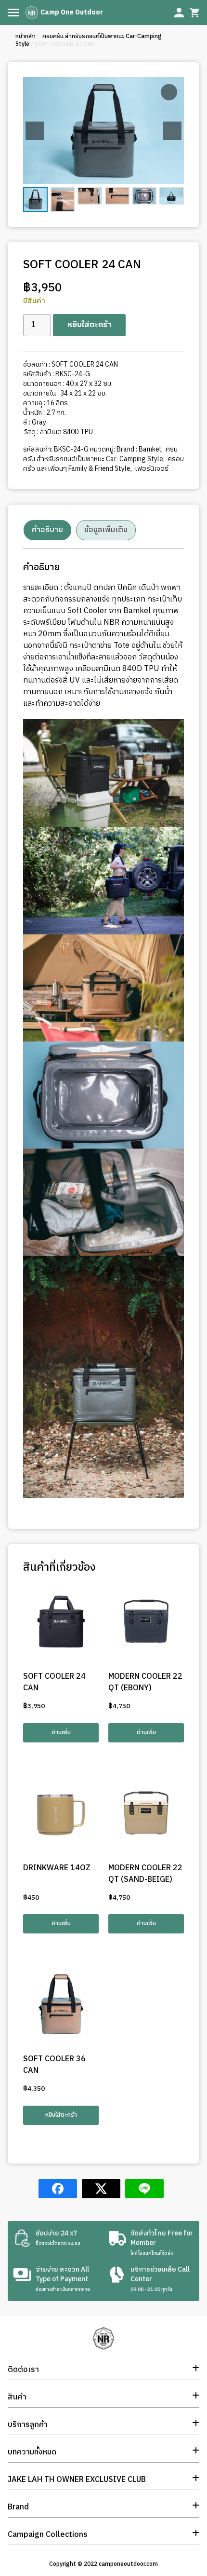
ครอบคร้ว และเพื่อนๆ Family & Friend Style (103, 464)
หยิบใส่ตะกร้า (89, 325)
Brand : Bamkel (139, 449)
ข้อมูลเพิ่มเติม (106, 530)
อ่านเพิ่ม (61, 1733)
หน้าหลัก (26, 36)
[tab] (47, 530)
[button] (172, 131)
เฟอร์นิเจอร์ (151, 469)
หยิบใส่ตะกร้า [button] (61, 2115)
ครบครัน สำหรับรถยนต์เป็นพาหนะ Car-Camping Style (89, 40)
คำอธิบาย (47, 530)
